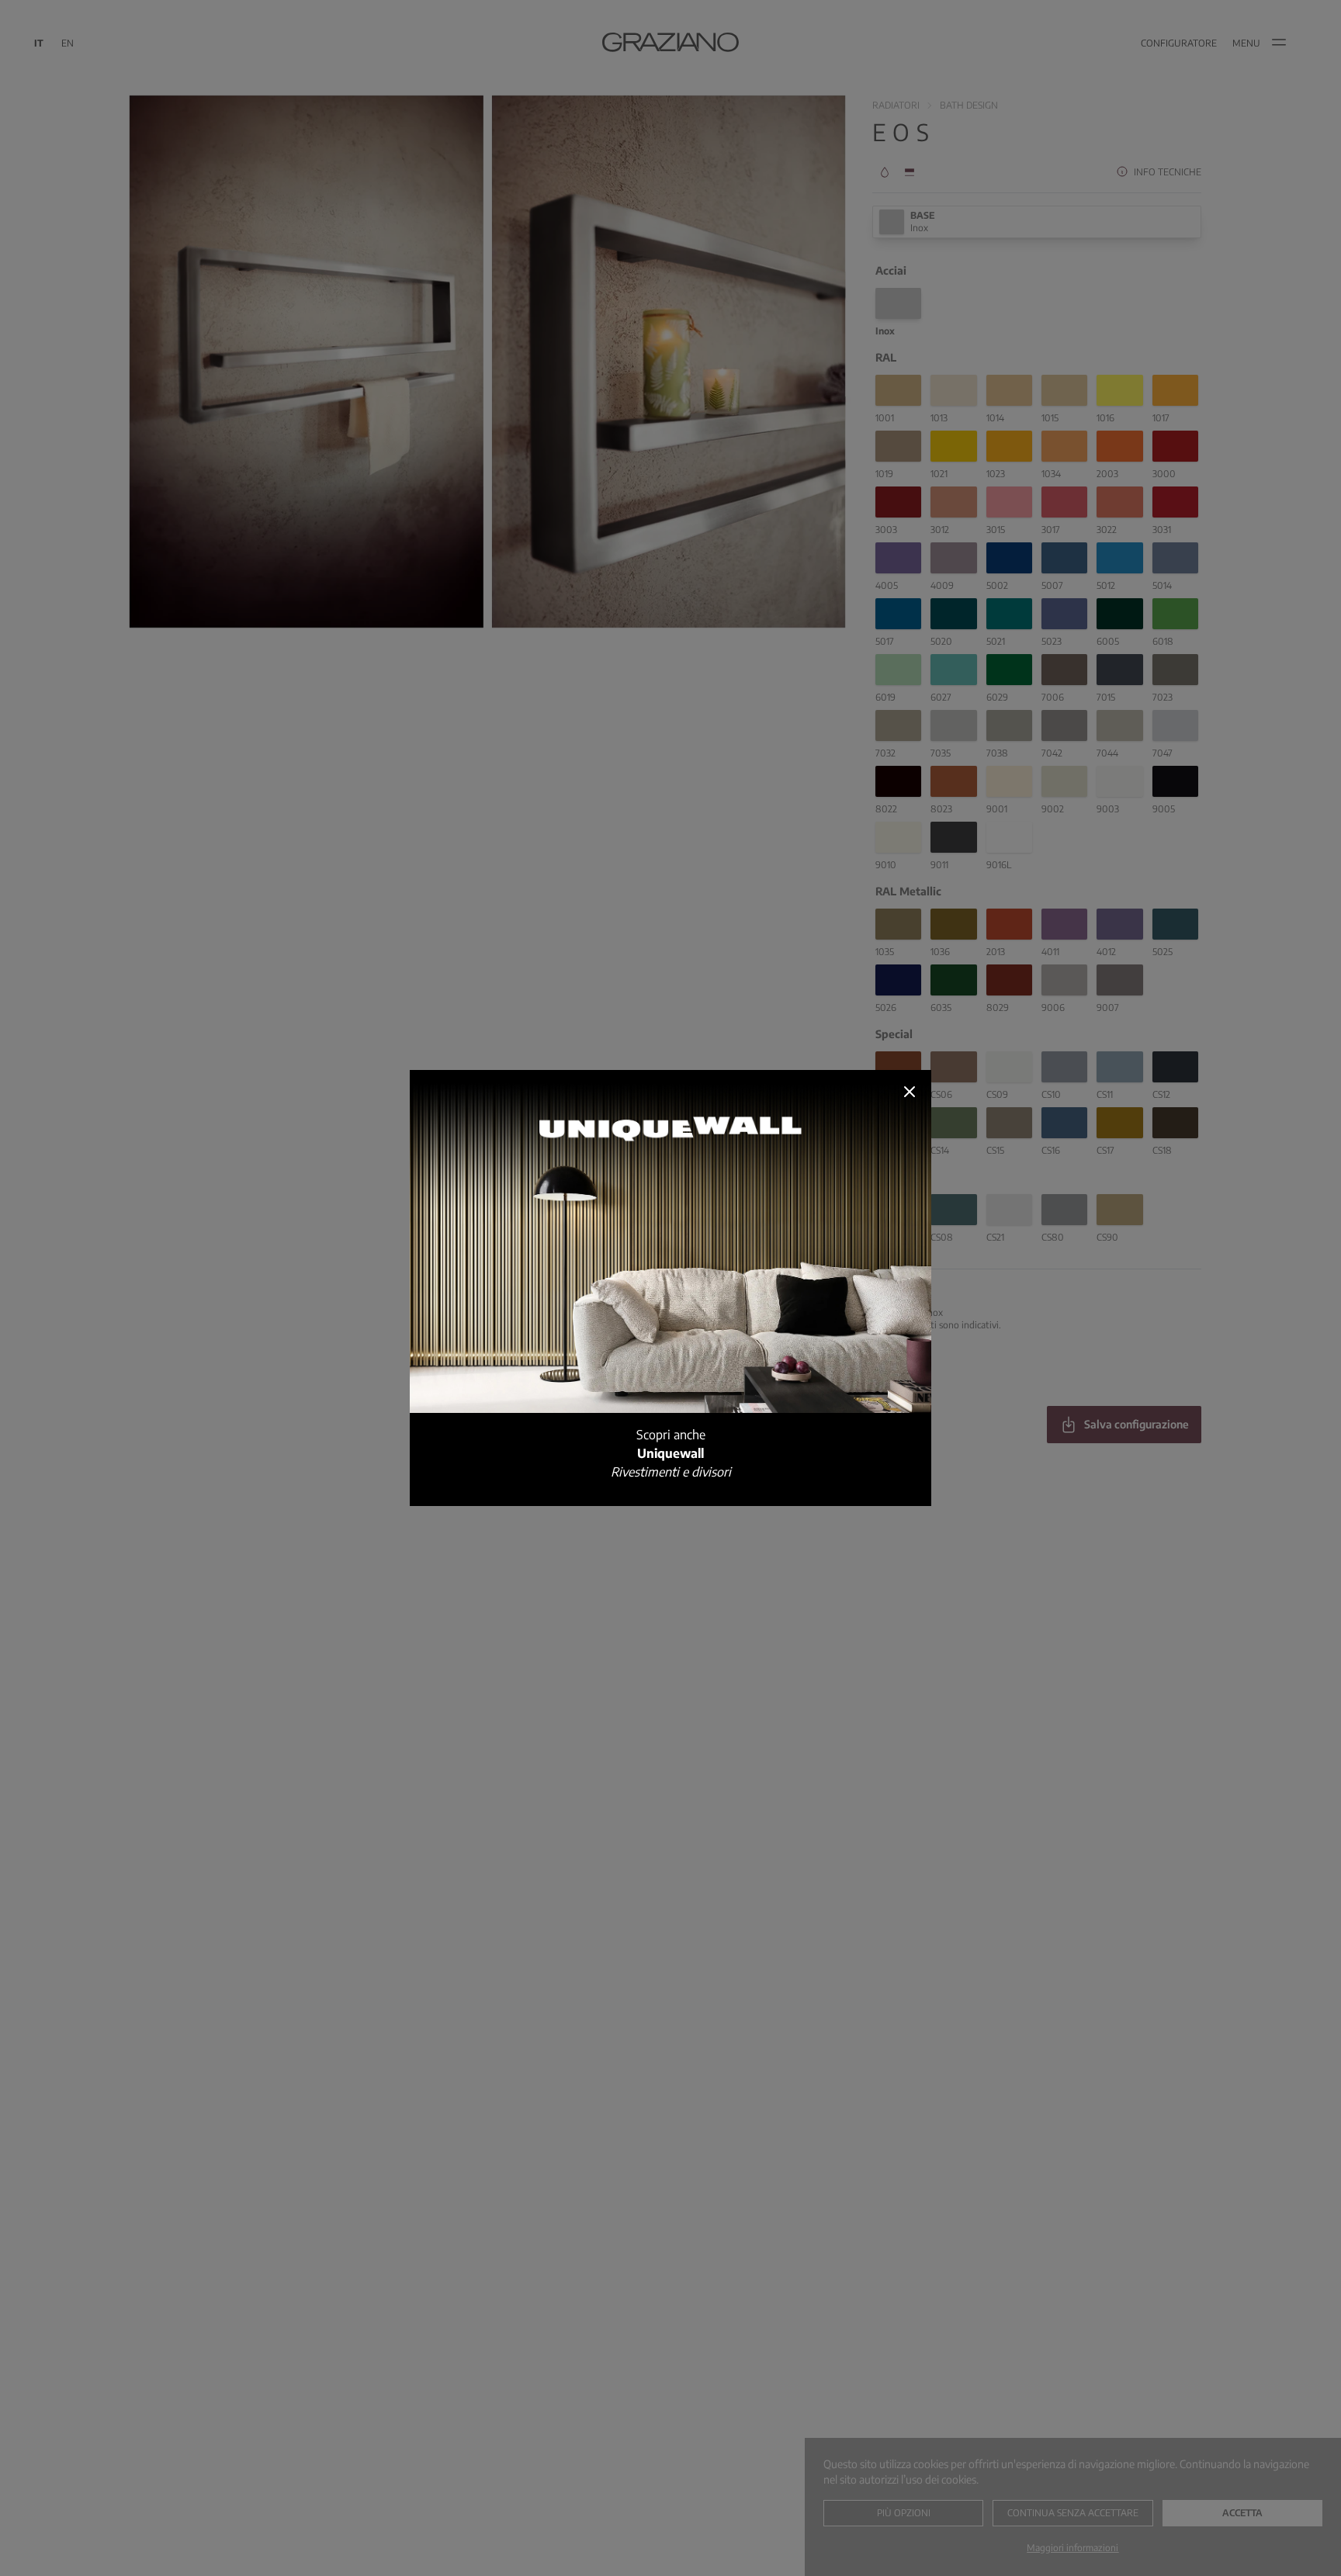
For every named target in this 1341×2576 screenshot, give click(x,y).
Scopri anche (671, 1453)
